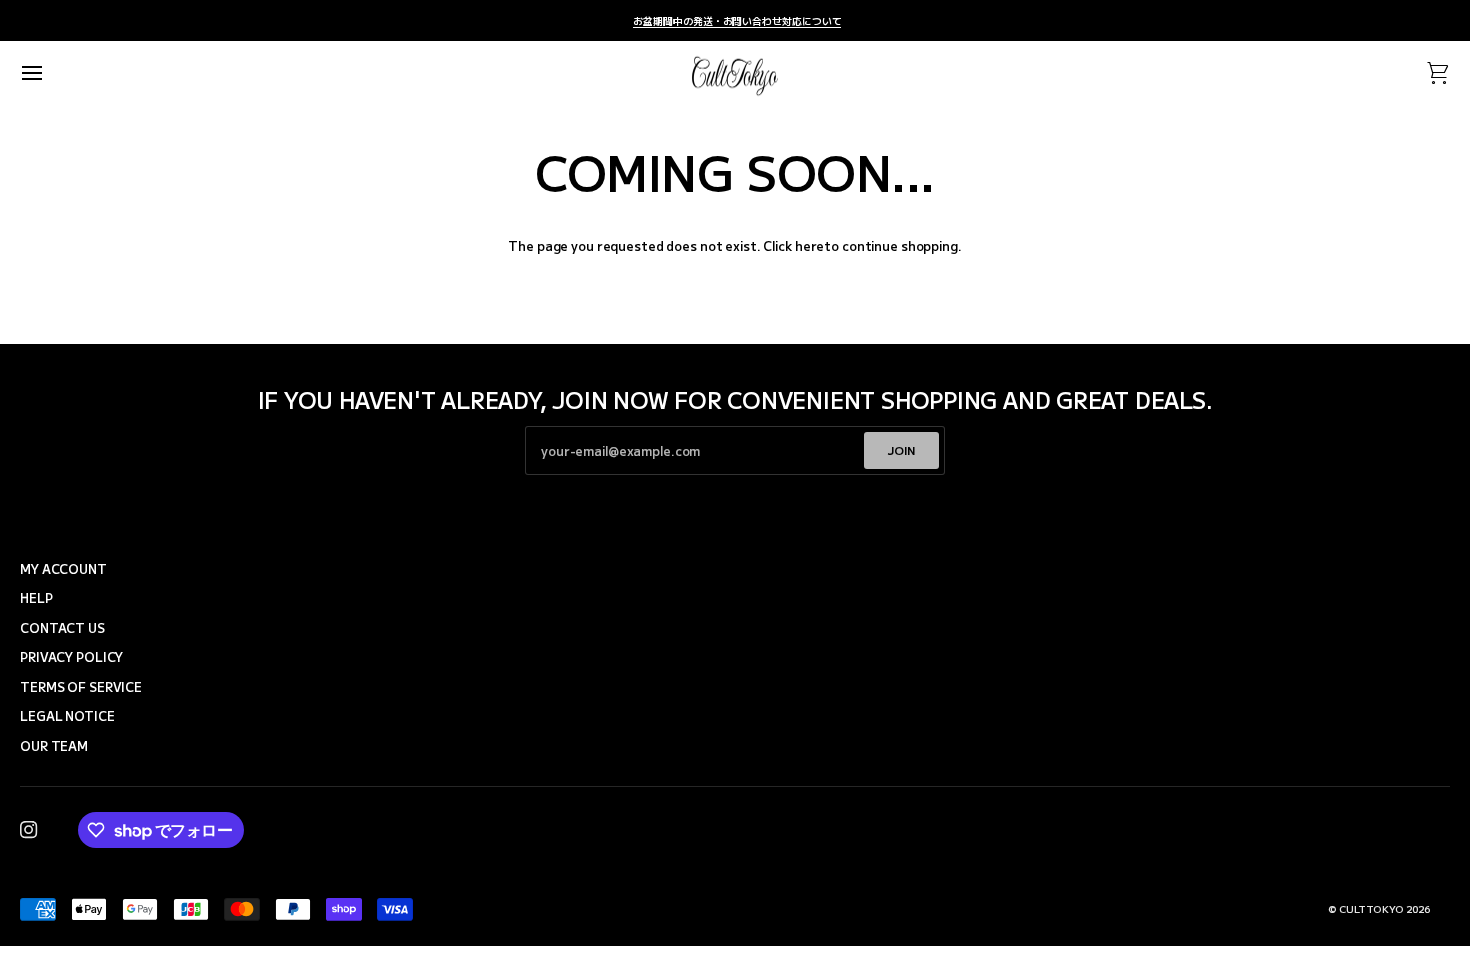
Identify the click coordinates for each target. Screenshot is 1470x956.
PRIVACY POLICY (71, 657)
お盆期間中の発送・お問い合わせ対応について (737, 21)
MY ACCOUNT (63, 569)
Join (901, 450)
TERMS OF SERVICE (81, 687)
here (810, 246)
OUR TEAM (54, 746)
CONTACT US (62, 628)
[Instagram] (29, 830)
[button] (372, 547)
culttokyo (1371, 909)
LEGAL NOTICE (67, 716)
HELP (36, 598)
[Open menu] (50, 73)
